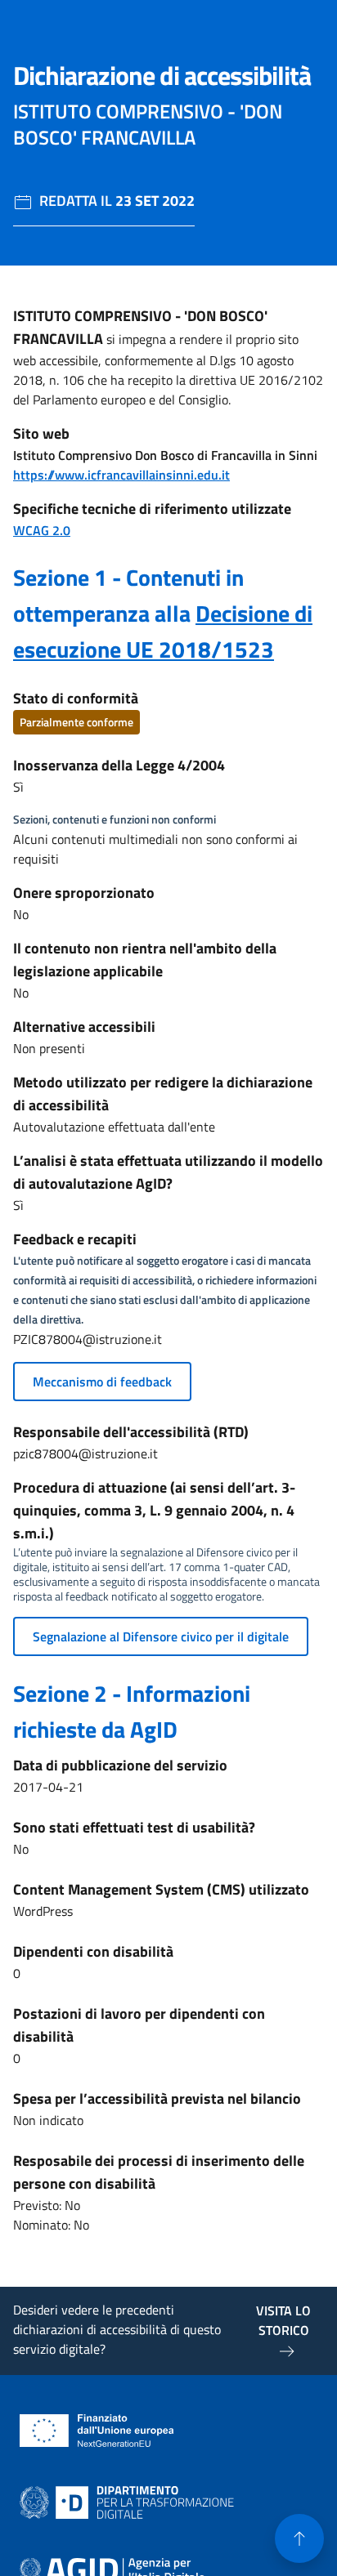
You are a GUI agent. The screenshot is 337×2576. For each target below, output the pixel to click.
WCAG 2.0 (42, 530)
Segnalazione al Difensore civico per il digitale (161, 1636)
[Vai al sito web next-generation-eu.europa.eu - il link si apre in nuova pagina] (97, 2431)
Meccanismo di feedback (102, 1382)
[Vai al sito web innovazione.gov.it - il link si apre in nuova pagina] (130, 2502)
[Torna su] (299, 2538)
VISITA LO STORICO (283, 2320)
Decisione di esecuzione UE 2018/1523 (163, 631)
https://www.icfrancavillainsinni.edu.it (121, 475)
